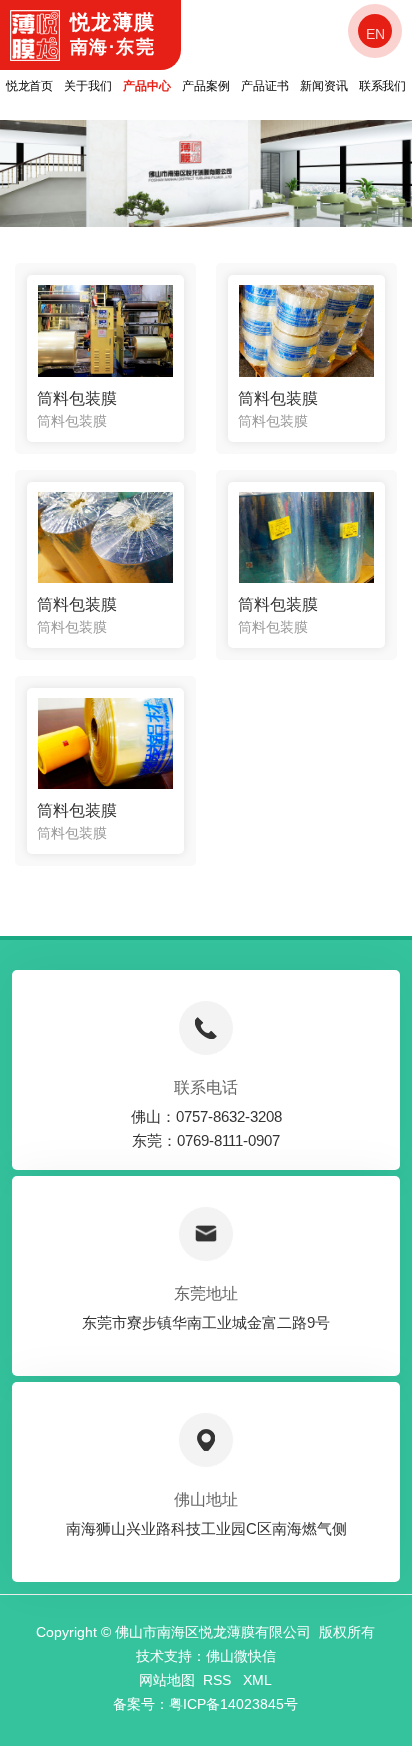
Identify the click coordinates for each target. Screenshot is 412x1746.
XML (257, 1680)
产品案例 (206, 86)
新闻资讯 (324, 86)
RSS (219, 1680)
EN (375, 34)
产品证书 (265, 86)
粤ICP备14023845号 (233, 1704)
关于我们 (88, 86)
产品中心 (147, 86)
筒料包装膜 (77, 398)
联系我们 (383, 86)
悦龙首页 (30, 86)
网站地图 (167, 1680)
